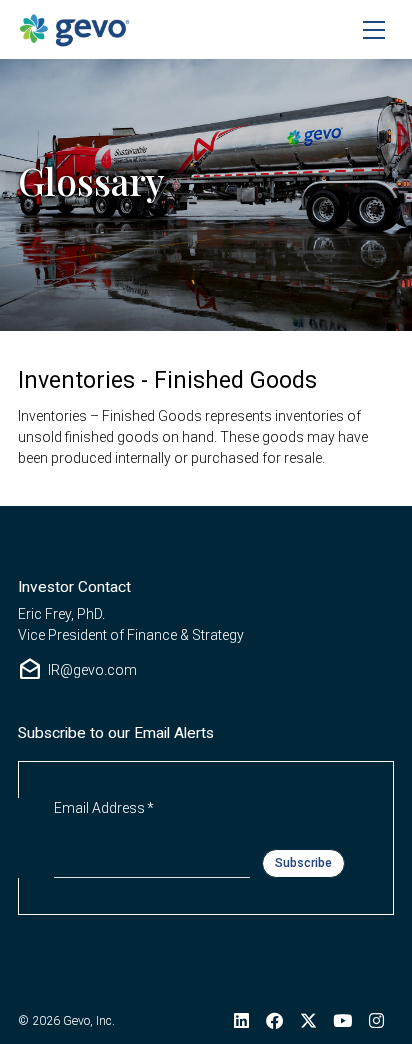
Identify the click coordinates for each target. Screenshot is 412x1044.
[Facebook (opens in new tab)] (274, 1021)
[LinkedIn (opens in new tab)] (242, 1021)
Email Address (104, 807)
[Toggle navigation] (374, 30)
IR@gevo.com (77, 670)
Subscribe (303, 863)
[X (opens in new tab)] (308, 1021)
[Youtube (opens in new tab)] (343, 1021)
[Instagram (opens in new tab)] (377, 1021)
